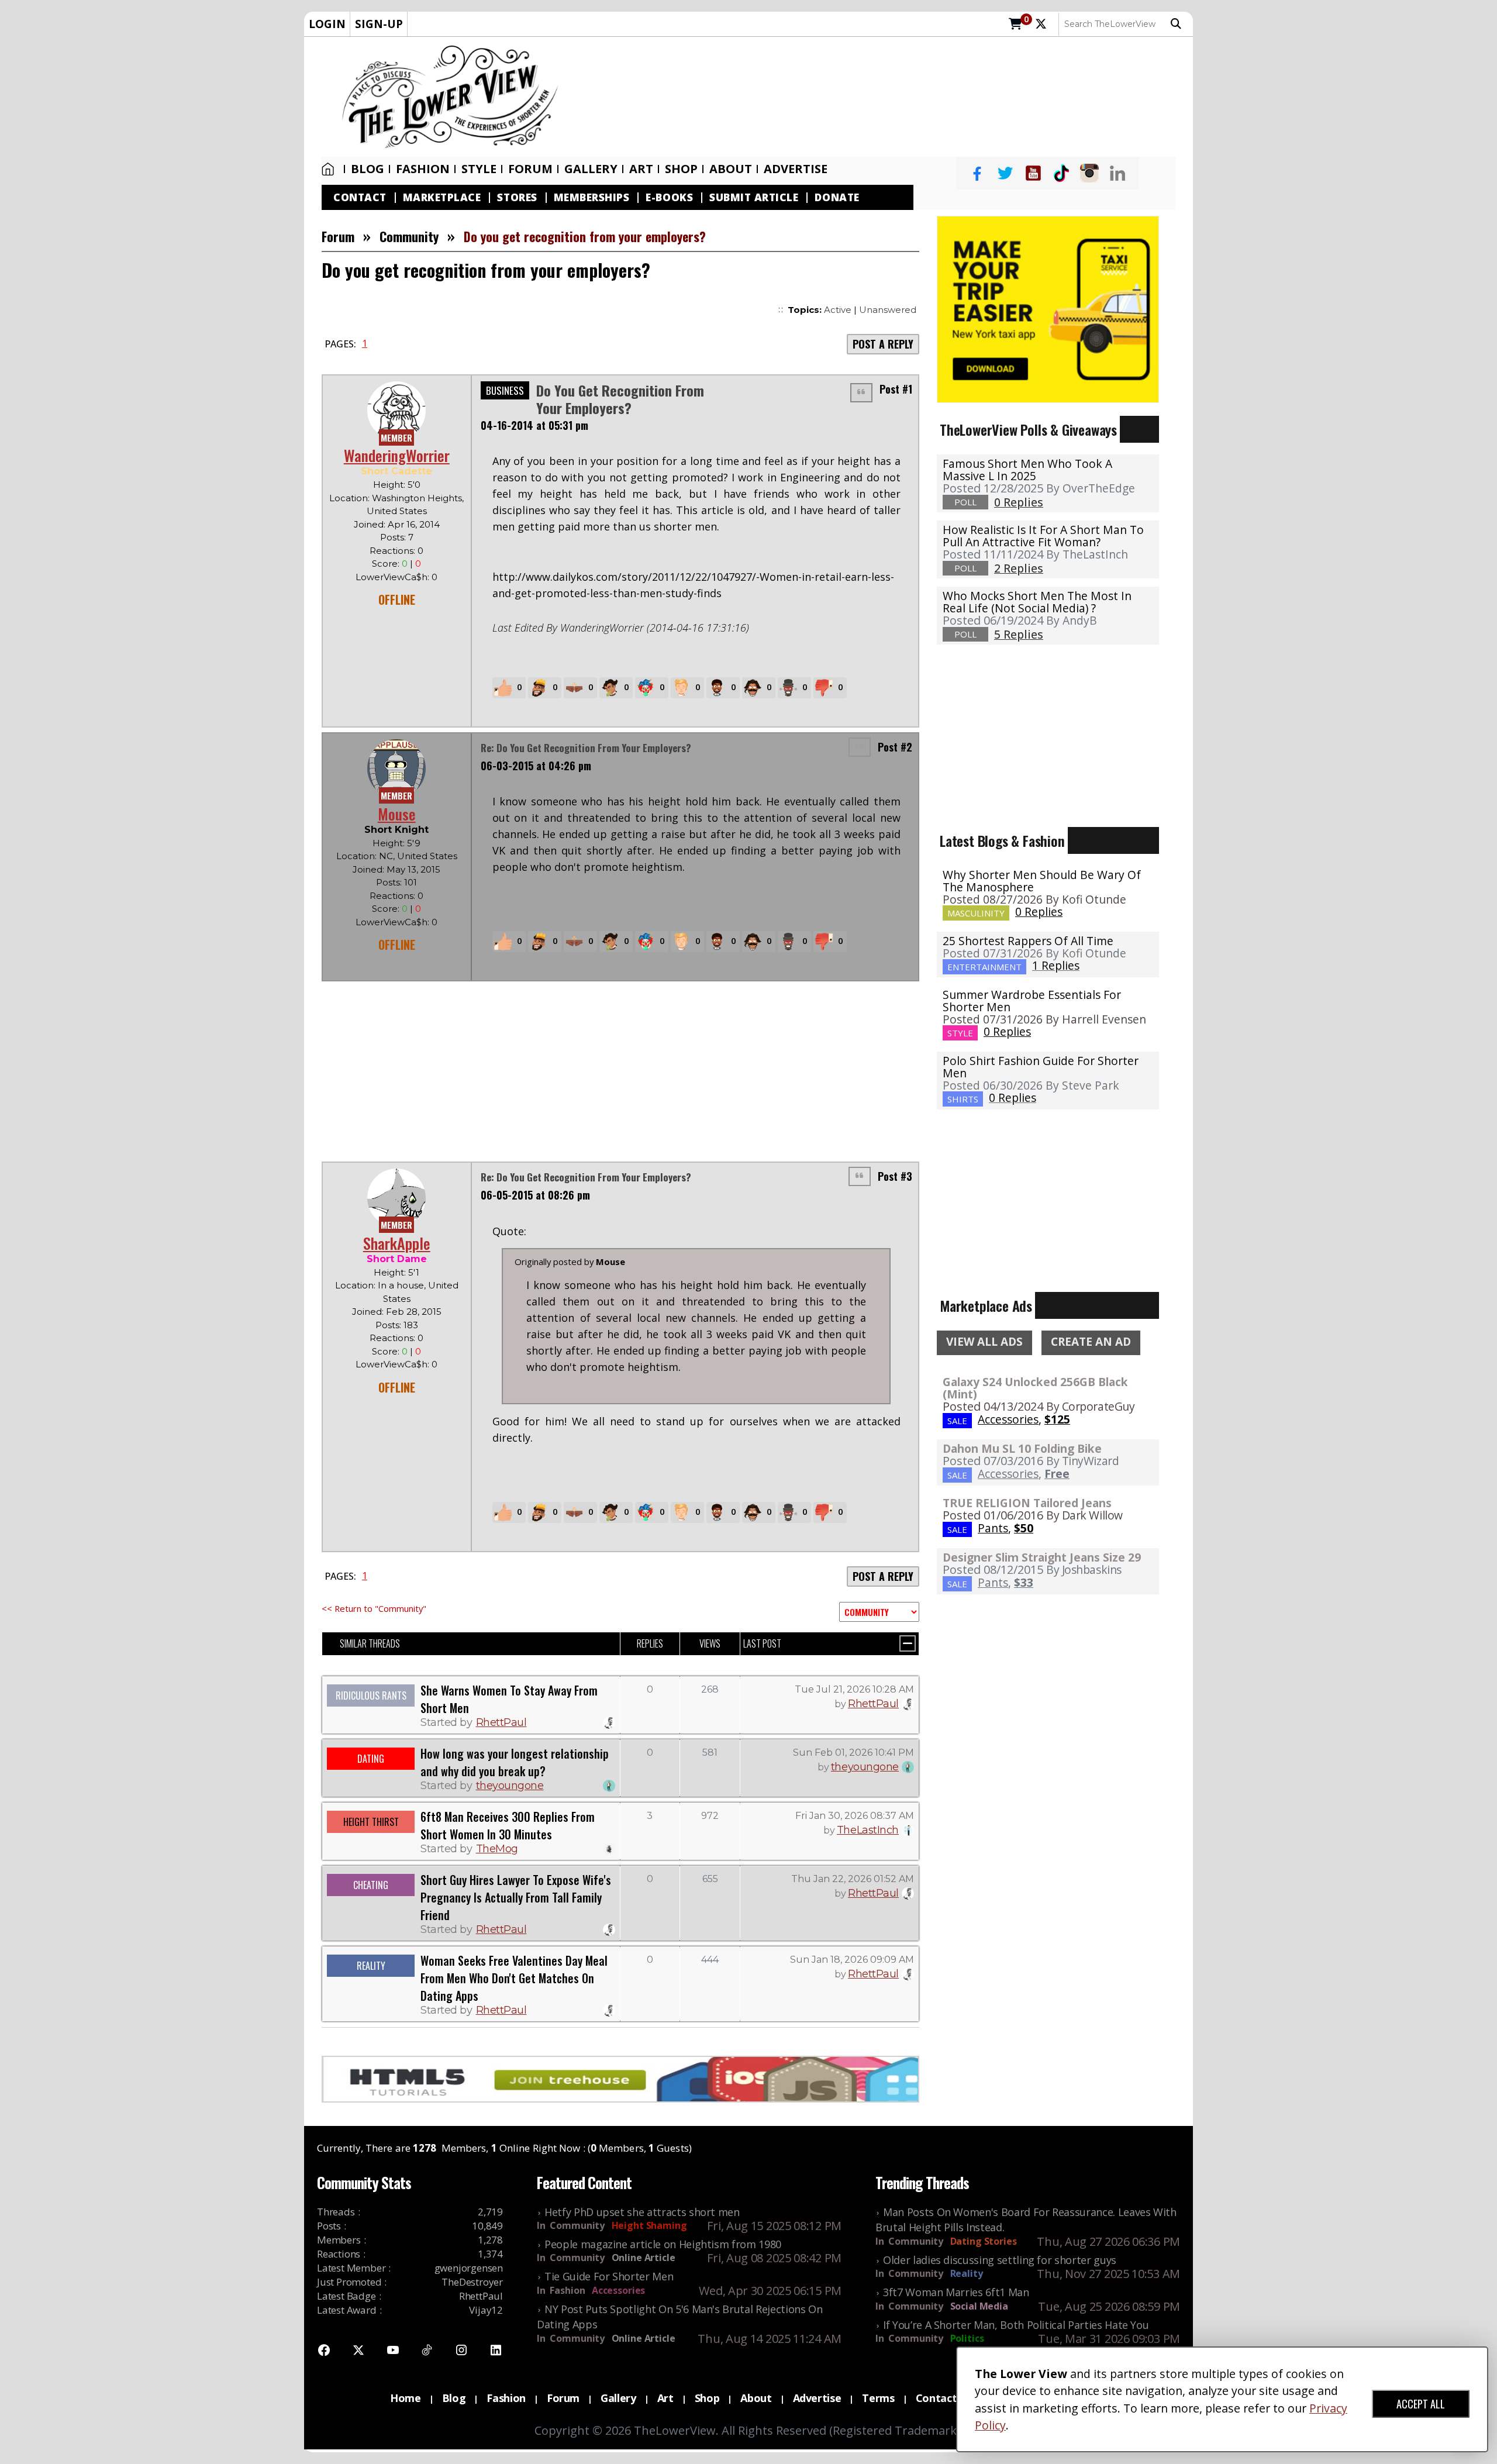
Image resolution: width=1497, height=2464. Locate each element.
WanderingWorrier (397, 455)
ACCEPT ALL (1421, 2404)
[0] (1015, 25)
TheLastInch (868, 1830)
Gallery (591, 169)
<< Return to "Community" (374, 1608)
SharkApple (397, 1243)
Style (479, 169)
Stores (517, 197)
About (731, 169)
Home (330, 169)
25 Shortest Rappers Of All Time (1028, 941)
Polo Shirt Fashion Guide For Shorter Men (1041, 1067)
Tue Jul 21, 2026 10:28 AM (854, 1689)
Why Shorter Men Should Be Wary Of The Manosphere (1042, 881)
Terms (878, 2398)
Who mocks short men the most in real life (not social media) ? (1037, 602)
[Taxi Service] (1048, 308)
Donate (837, 197)
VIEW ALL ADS (984, 1342)
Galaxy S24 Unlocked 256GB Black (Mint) (1035, 1388)
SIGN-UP (379, 24)
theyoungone (510, 1786)
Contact (360, 197)
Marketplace (442, 197)
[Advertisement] (882, 97)
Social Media (979, 2306)
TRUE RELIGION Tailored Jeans (1027, 1503)
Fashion (423, 169)
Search (1179, 24)
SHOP (681, 169)
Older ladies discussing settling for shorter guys (1000, 2260)
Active (838, 310)
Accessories (618, 2290)
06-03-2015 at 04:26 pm (536, 766)
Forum (530, 169)
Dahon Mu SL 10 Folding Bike (1022, 1448)
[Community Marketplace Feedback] (879, 1612)
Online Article (644, 2258)
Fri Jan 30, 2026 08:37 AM (855, 1816)
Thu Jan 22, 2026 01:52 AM (853, 1879)
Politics (967, 2338)
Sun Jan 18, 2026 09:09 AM (852, 1960)
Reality (967, 2273)
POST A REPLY (883, 344)
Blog (368, 169)
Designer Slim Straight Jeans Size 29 (1042, 1557)
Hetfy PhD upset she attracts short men (642, 2212)
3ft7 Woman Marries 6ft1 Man (956, 2292)
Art (641, 169)
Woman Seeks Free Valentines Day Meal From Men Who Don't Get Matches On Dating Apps (514, 1978)
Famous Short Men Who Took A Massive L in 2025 (1027, 470)
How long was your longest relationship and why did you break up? (515, 1762)
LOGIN (327, 24)
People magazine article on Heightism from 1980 (663, 2244)
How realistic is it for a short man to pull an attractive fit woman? (1043, 536)
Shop (707, 2398)
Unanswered (888, 310)
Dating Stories (984, 2241)
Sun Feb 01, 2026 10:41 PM (853, 1753)
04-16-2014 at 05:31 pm (534, 425)
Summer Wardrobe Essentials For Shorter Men (1032, 1001)
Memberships (592, 197)
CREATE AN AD (1091, 1342)
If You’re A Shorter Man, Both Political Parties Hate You (1016, 2325)
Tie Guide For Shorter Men (609, 2276)
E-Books (669, 197)
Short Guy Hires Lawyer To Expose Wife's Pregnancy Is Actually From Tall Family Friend (516, 1897)
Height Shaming (649, 2225)
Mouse (397, 814)
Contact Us (944, 2398)
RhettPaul (501, 1722)
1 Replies (1056, 965)
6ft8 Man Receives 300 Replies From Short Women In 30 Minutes (508, 1825)
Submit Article (754, 197)
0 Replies (1039, 911)
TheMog (497, 1849)
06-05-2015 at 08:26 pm (535, 1195)
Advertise (796, 169)
